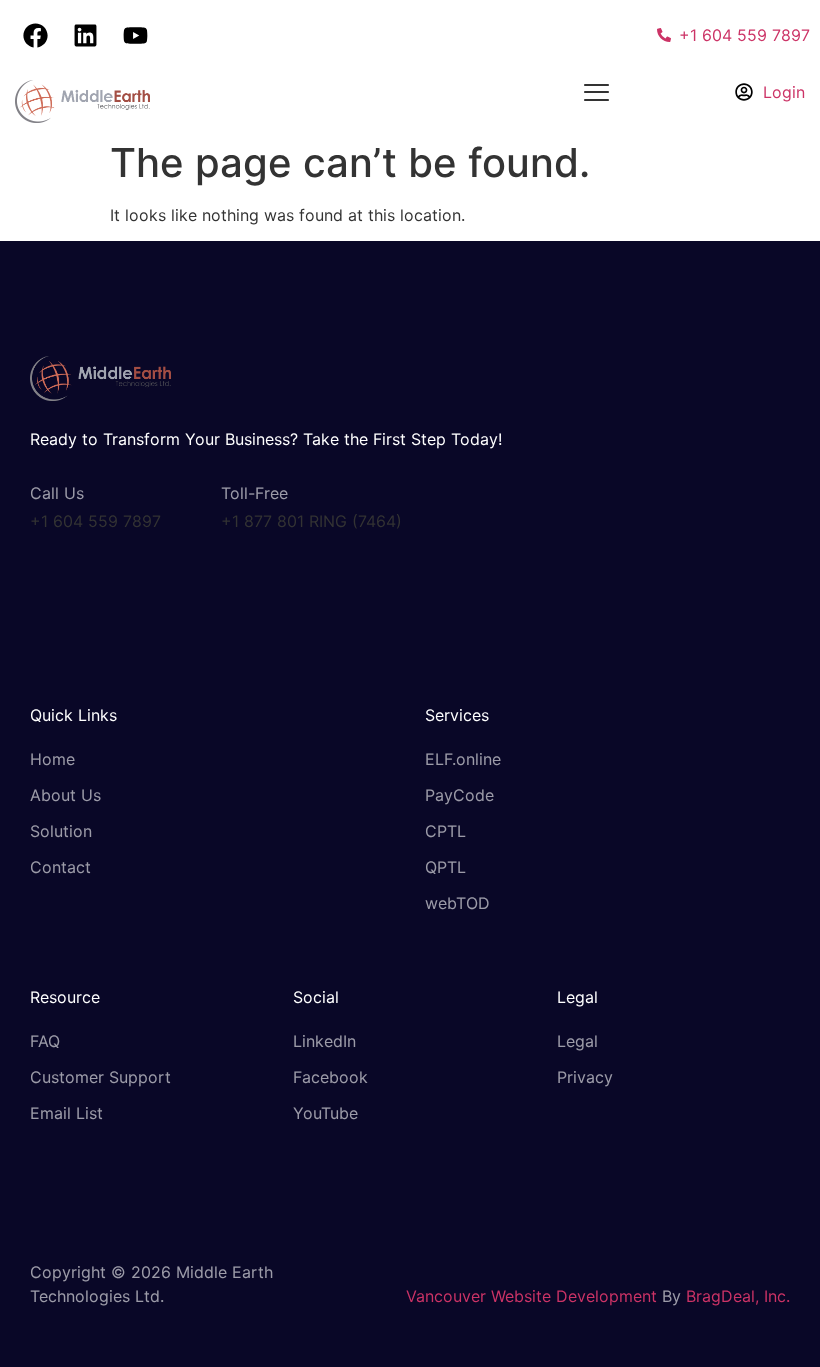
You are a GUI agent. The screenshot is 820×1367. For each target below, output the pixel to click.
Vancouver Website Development (531, 1296)
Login (784, 92)
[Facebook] (35, 35)
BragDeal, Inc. (738, 1296)
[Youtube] (135, 35)
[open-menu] (596, 94)
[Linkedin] (85, 35)
